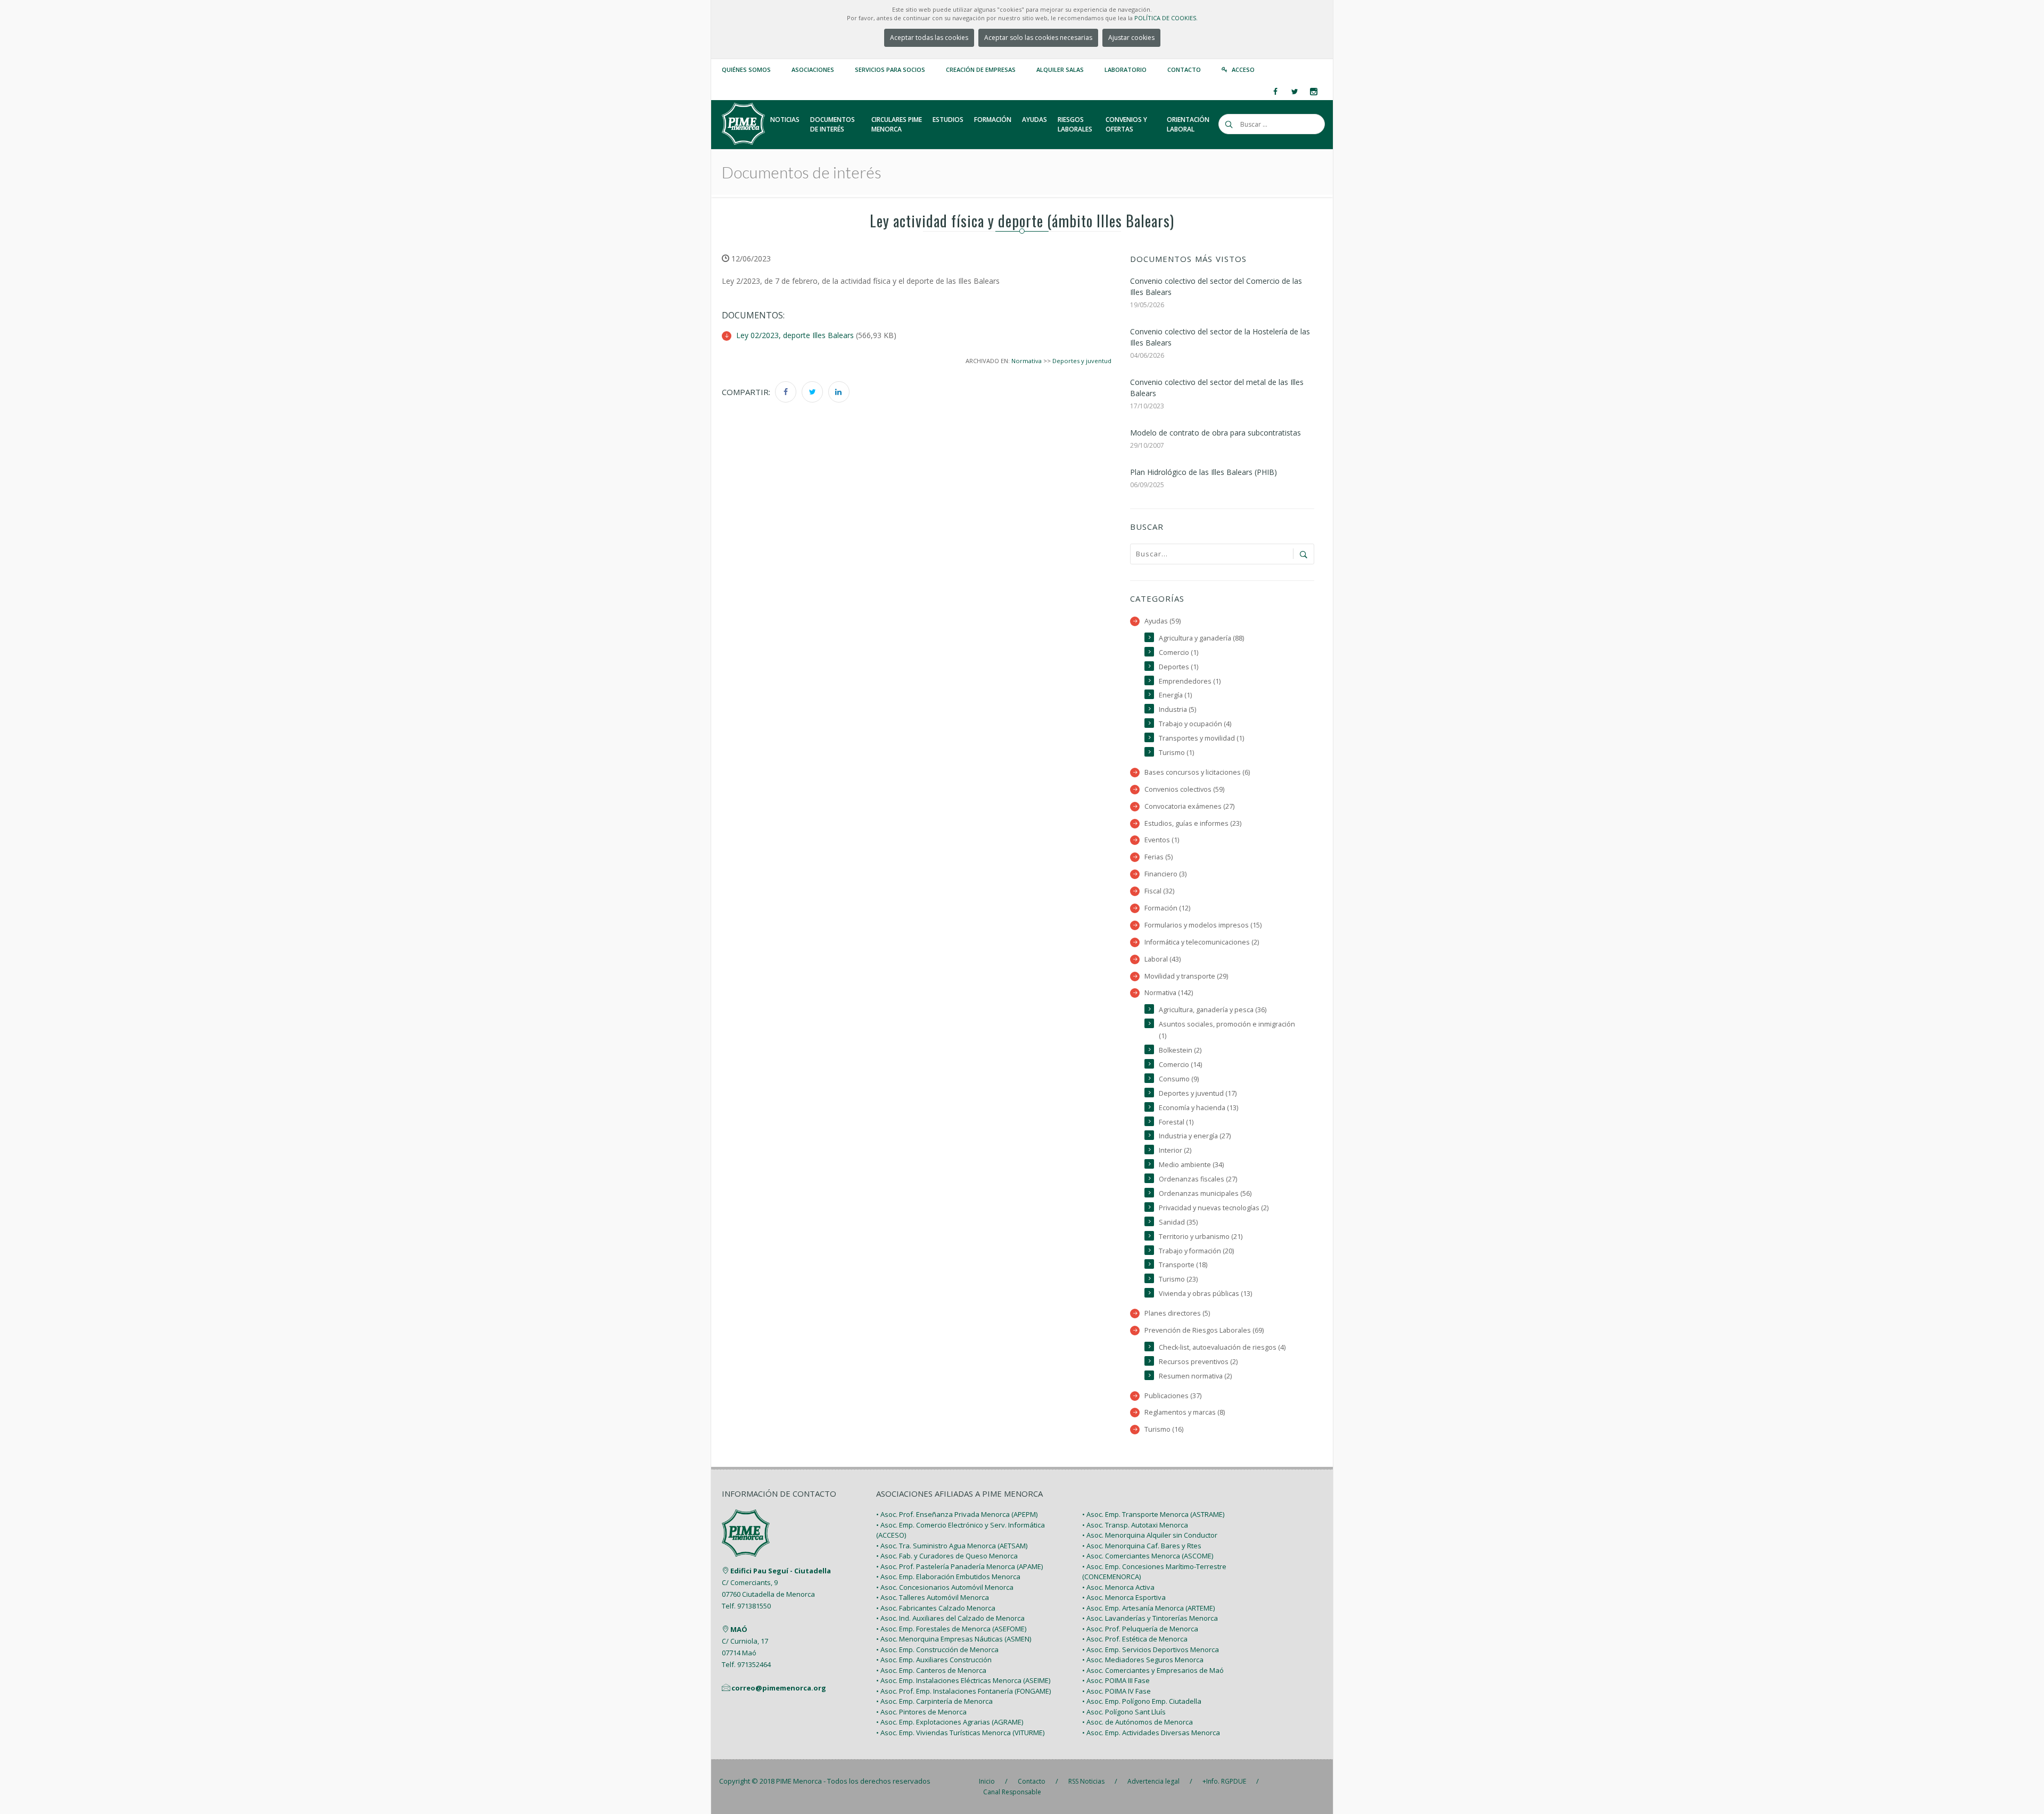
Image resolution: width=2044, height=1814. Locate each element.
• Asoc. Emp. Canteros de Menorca (931, 1670)
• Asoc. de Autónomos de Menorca (1138, 1722)
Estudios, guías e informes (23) (1193, 823)
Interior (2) (1175, 1150)
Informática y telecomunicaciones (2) (1202, 942)
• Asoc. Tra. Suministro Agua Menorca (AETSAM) (952, 1546)
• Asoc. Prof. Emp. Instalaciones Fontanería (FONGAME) (963, 1691)
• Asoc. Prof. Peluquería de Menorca (1140, 1629)
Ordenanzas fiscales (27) (1198, 1179)
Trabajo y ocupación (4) (1195, 724)
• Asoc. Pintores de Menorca (921, 1712)
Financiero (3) (1165, 874)
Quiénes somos (746, 69)
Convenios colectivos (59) (1184, 789)
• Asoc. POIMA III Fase (1116, 1680)
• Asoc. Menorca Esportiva (1124, 1597)
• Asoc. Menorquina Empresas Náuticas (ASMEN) (954, 1639)
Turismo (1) (1176, 753)
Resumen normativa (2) (1195, 1376)
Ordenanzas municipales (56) (1205, 1193)
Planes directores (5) (1177, 1313)
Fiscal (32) (1159, 891)
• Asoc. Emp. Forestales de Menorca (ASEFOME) (951, 1629)
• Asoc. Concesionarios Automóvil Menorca (945, 1587)
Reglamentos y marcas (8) (1185, 1412)
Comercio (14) (1180, 1065)
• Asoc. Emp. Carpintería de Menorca (934, 1701)
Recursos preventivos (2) (1198, 1362)
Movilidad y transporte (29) (1186, 976)
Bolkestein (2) (1180, 1050)
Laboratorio (1126, 69)
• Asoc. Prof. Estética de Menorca (1135, 1639)
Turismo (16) (1164, 1429)
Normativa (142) (1169, 993)
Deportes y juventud (1082, 361)
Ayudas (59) (1163, 621)
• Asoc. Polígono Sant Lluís (1124, 1712)
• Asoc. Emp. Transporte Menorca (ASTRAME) (1153, 1514)
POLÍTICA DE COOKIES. (1166, 18)
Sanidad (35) (1178, 1222)
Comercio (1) (1178, 652)
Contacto (1184, 69)
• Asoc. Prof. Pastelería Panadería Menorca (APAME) (959, 1566)
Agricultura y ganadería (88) (1201, 638)
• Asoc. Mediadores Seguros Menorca (1143, 1660)
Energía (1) (1175, 695)
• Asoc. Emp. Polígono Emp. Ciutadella (1142, 1701)
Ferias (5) (1159, 857)
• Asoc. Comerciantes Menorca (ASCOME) (1148, 1556)
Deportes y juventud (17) (1198, 1093)
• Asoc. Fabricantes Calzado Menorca (936, 1608)
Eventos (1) (1162, 840)
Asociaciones (813, 69)
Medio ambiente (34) (1191, 1165)
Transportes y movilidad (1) (1201, 738)
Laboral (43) (1163, 959)
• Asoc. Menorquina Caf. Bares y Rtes (1142, 1546)
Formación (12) (1167, 908)
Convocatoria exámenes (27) (1189, 806)
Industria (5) (1177, 709)
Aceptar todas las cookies (929, 38)
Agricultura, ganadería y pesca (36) (1213, 1010)
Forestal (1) (1176, 1122)
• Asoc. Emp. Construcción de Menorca (937, 1649)
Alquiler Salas (1060, 69)
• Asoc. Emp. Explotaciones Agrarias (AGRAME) (950, 1722)
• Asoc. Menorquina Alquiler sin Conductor (1150, 1535)
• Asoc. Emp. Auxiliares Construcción (934, 1660)
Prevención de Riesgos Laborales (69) (1204, 1330)
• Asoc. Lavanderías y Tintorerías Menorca (1150, 1618)
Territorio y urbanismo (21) (1201, 1237)
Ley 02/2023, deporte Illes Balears (795, 335)
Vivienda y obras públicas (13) (1205, 1294)
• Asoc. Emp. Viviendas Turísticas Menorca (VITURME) (960, 1733)
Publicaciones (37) (1173, 1396)
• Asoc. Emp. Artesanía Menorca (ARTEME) (1148, 1608)
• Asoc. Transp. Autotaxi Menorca (1135, 1525)
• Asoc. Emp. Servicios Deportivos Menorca (1151, 1649)
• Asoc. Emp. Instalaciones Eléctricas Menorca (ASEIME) (963, 1680)
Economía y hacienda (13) (1198, 1108)
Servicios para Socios (890, 69)
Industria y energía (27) (1195, 1136)
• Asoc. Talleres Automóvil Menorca (933, 1597)
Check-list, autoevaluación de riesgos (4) (1222, 1347)
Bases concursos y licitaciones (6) (1197, 772)
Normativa (1027, 361)
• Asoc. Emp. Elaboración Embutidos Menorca (948, 1577)
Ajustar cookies (1131, 38)
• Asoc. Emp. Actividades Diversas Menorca (1151, 1733)
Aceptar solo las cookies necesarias (1038, 38)
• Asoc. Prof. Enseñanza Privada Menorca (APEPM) (957, 1514)
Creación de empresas (981, 69)
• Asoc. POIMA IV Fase (1116, 1691)
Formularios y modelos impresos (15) (1203, 925)
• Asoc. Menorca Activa (1118, 1587)
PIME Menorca (799, 1781)
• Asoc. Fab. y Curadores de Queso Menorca (947, 1556)
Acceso (1243, 69)
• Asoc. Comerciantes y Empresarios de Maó (1153, 1670)
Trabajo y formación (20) (1196, 1251)
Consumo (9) (1179, 1079)
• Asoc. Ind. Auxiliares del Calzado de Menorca (950, 1618)
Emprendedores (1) (1190, 681)
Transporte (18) (1183, 1265)
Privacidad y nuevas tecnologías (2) (1214, 1208)
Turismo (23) (1178, 1279)
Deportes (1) (1178, 667)
